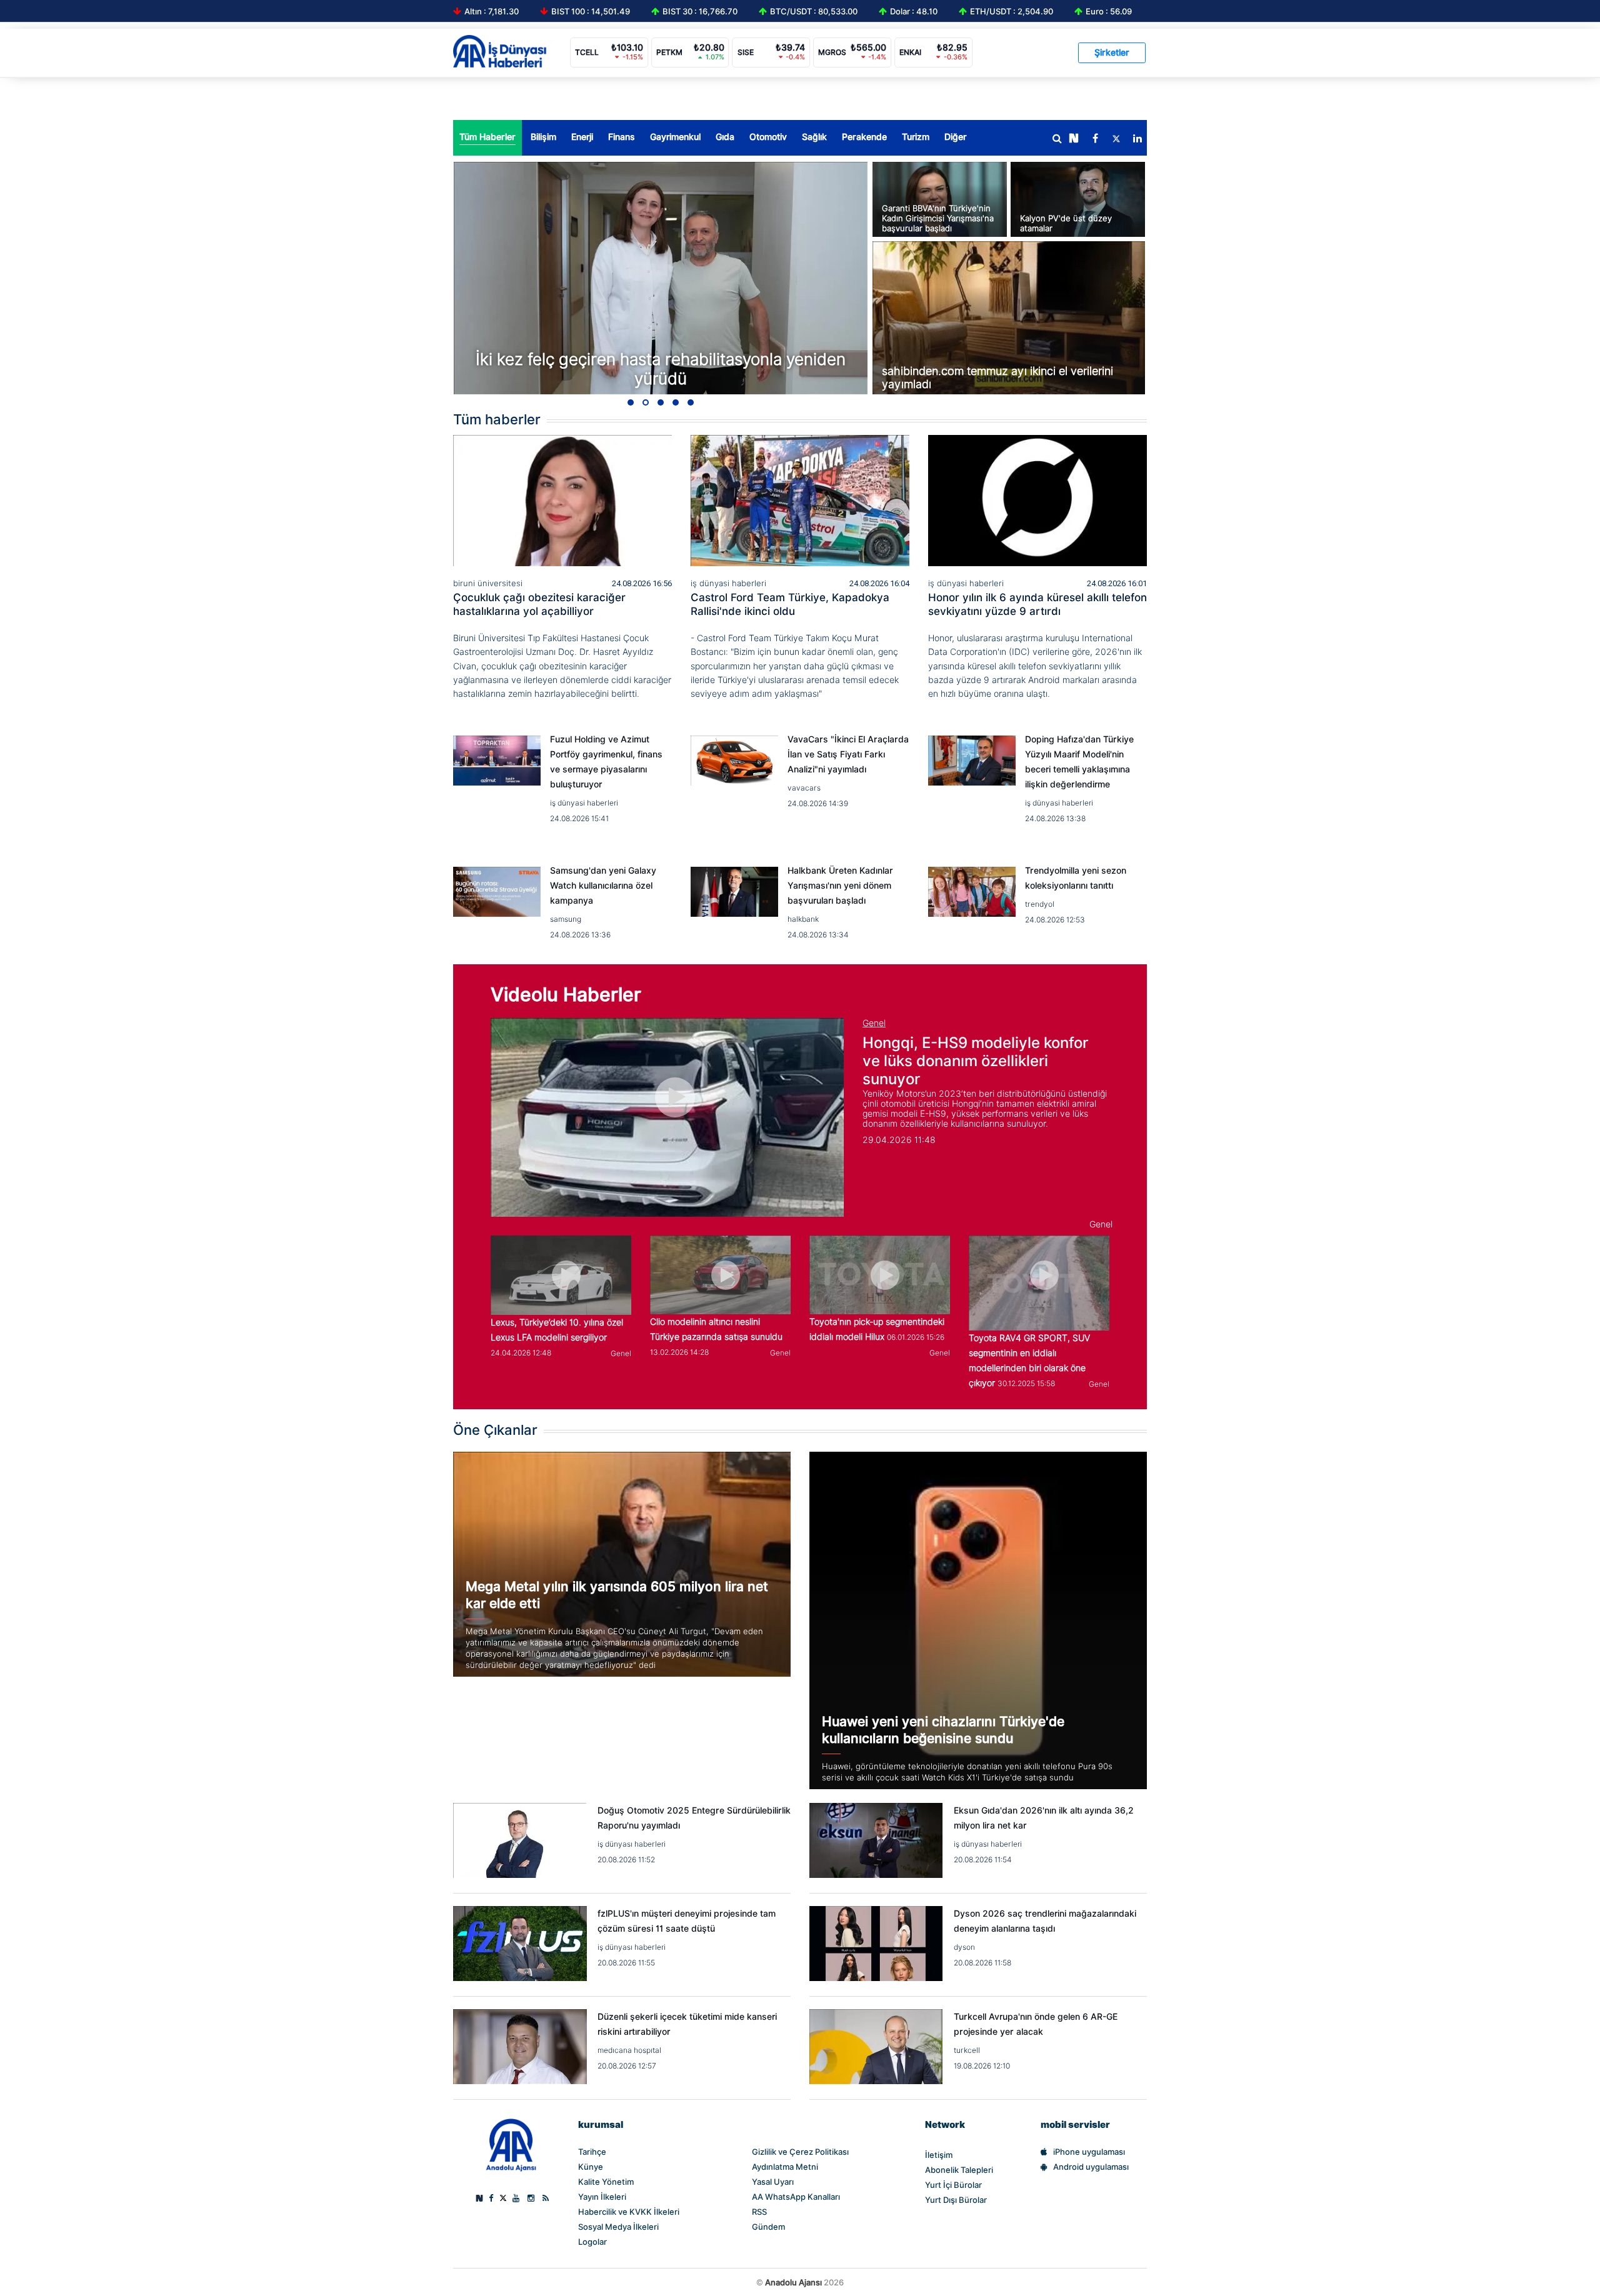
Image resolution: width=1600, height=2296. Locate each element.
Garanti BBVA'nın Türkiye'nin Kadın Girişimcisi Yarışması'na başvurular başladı (938, 218)
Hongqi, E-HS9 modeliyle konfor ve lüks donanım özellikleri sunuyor (976, 1061)
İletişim (939, 2155)
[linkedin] (1137, 139)
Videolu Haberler (566, 994)
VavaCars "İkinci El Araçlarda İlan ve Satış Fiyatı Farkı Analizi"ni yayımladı (848, 754)
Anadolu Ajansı (793, 2282)
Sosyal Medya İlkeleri (618, 2227)
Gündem (768, 2227)
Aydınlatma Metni (785, 2167)
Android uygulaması (1091, 2167)
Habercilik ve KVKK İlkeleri (629, 2212)
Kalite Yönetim (606, 2182)
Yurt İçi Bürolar (953, 2185)
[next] (1074, 139)
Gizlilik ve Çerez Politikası (800, 2152)
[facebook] (1095, 139)
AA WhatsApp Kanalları (796, 2197)
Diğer (956, 137)
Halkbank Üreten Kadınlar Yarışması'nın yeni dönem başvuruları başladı (840, 886)
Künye (591, 2167)
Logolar (592, 2242)
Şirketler (1112, 52)
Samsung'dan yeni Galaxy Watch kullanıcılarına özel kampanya (603, 886)
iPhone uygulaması (1089, 2152)
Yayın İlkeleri (602, 2197)
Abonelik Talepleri (959, 2170)
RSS (759, 2212)
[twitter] (1116, 139)
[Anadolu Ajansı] (511, 2144)
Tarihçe (592, 2152)
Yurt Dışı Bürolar (956, 2200)
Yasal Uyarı (773, 2182)
